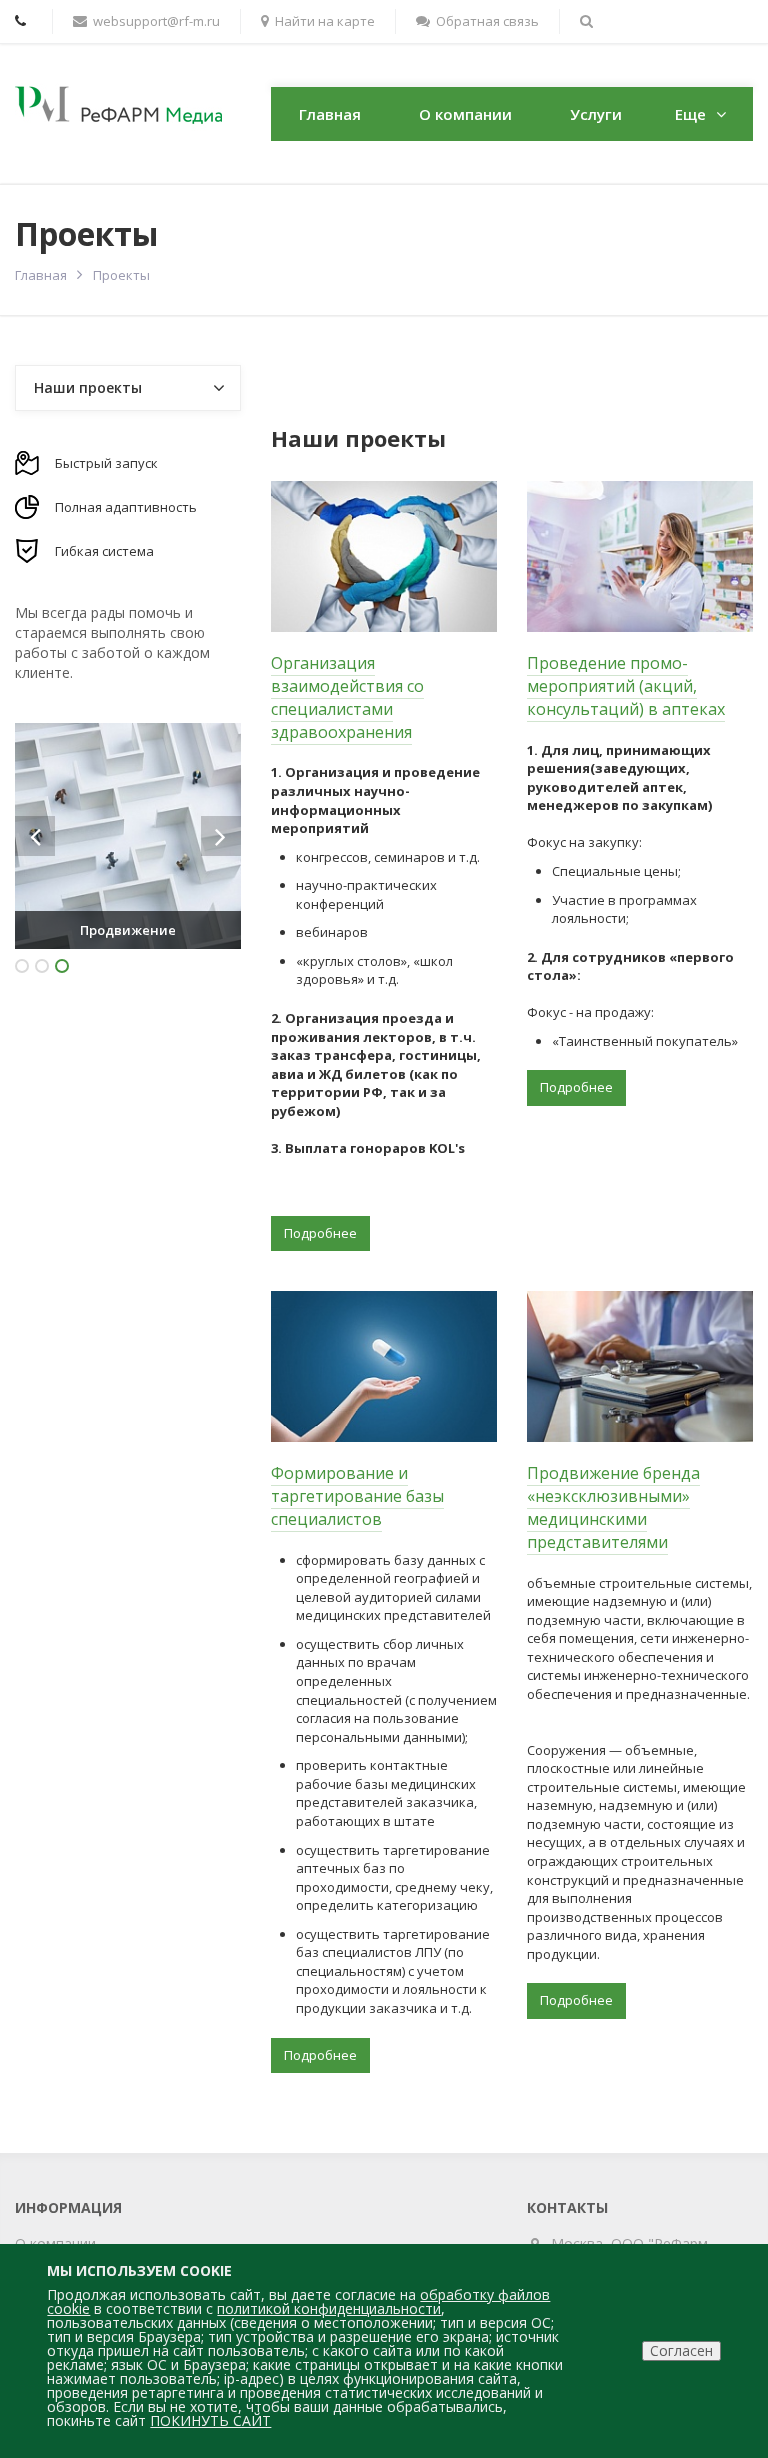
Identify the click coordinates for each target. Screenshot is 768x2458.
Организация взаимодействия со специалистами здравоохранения (347, 697)
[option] (128, 836)
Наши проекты (88, 387)
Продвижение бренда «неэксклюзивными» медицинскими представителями (613, 1507)
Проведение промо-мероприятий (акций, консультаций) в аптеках (626, 686)
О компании (465, 114)
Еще (690, 114)
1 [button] (22, 966)
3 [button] (62, 966)
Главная (330, 114)
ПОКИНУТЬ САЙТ (210, 2420)
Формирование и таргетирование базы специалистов (357, 1496)
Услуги (596, 114)
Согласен (681, 2350)
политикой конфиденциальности (329, 2308)
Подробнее (320, 1233)
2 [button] (42, 966)
